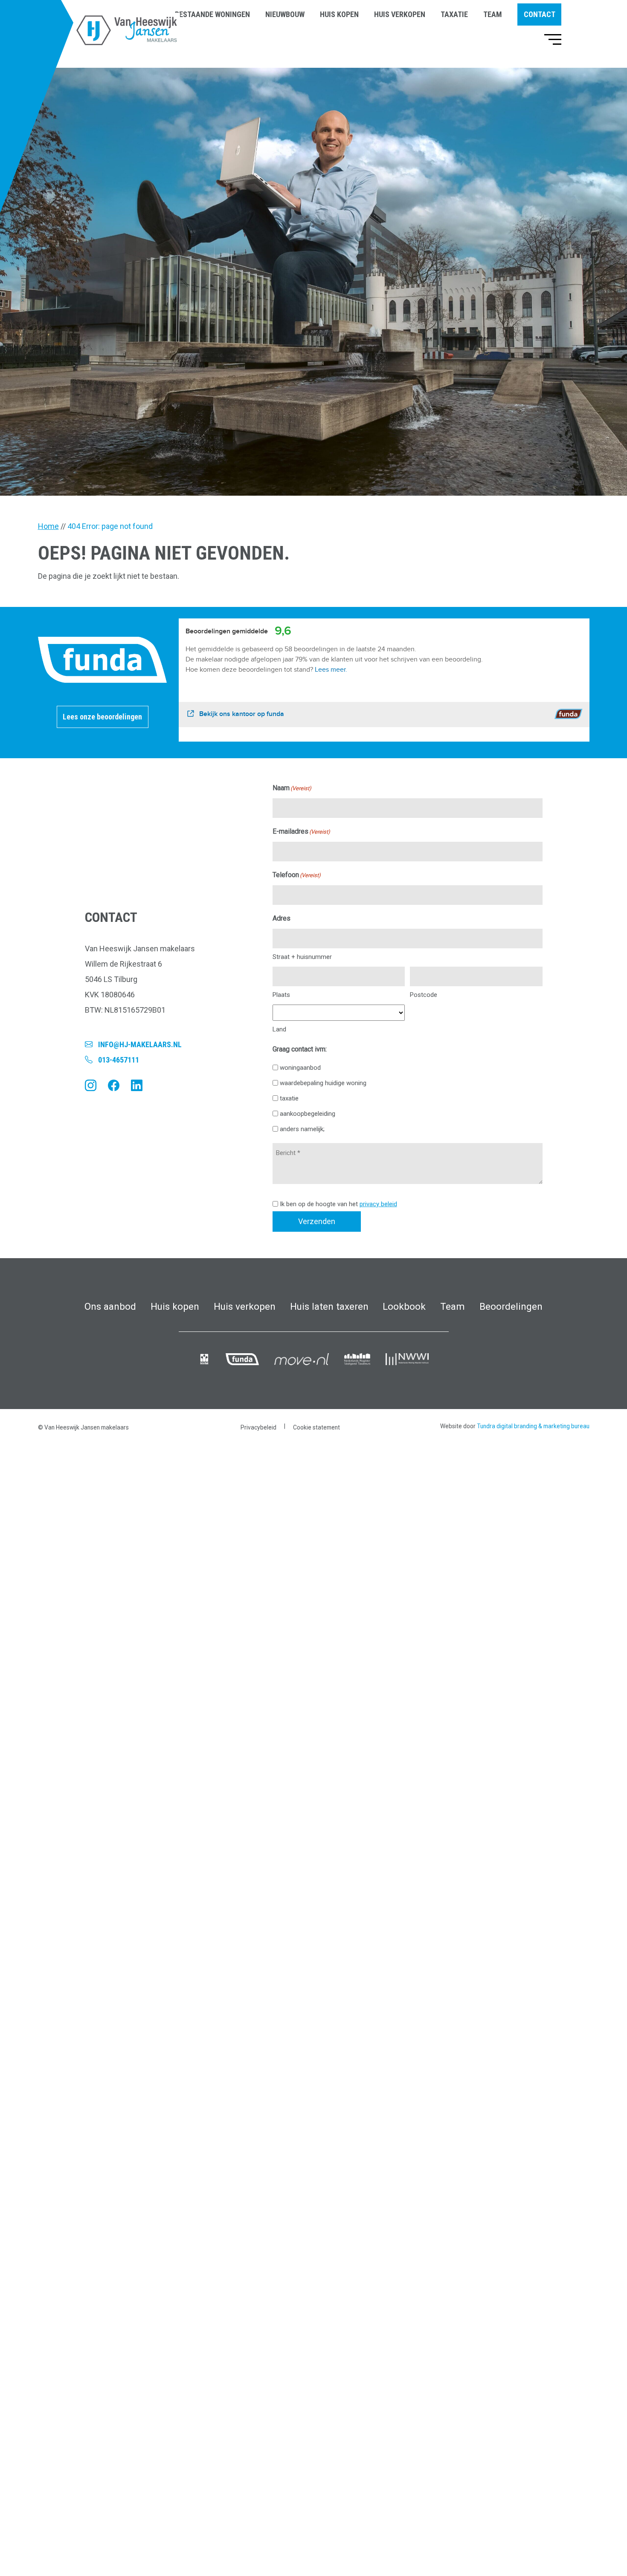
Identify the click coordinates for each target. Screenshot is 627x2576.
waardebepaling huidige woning (323, 1083)
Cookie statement (316, 1427)
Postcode (424, 995)
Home (48, 526)
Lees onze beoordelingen (102, 717)
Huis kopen (175, 1306)
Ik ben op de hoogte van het (338, 1204)
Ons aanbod (110, 1306)
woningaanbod (300, 1068)
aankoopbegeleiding (308, 1114)
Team (453, 1306)
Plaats (281, 995)
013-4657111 (119, 1060)
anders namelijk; (302, 1129)
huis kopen (339, 14)
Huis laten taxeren (329, 1306)
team (493, 14)
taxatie (454, 14)
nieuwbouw (285, 14)
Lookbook (404, 1306)
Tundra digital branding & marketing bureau (533, 1426)
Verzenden (317, 1221)
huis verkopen (400, 14)
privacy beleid (378, 1204)
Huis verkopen (245, 1306)
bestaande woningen (212, 14)
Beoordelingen (511, 1306)
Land (279, 1029)
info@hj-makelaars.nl (140, 1044)
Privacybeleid (258, 1427)
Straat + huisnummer (302, 957)
